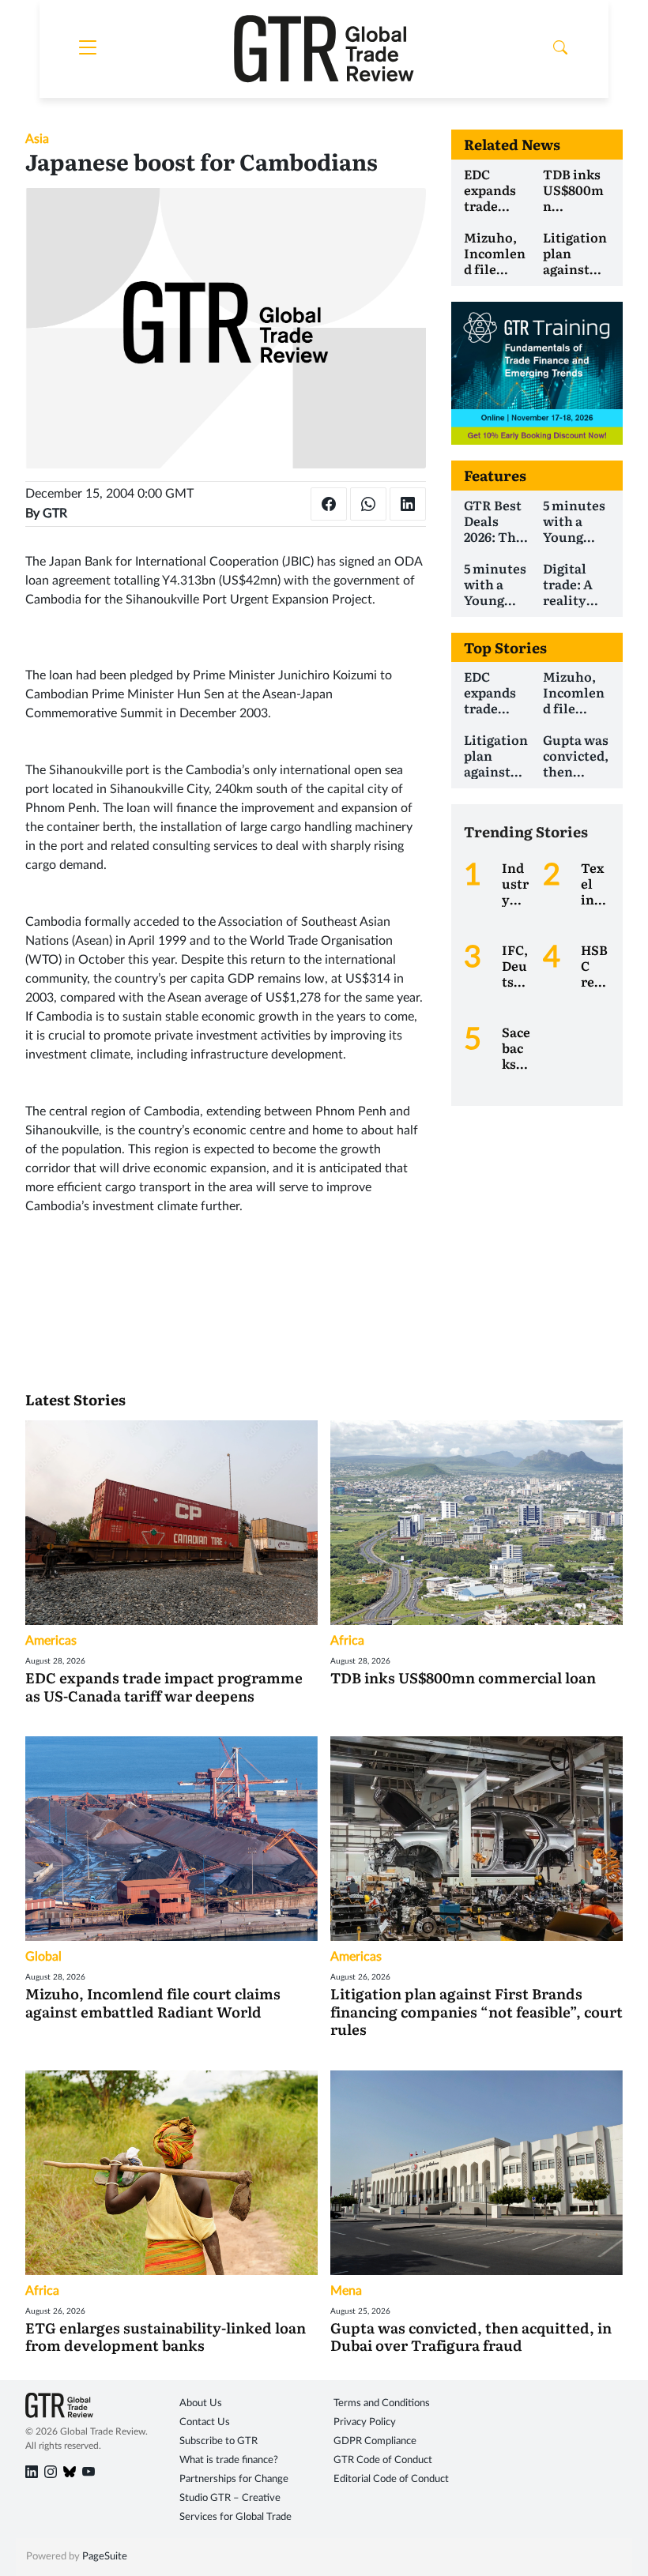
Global (43, 1957)
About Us (201, 2403)
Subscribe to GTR (219, 2441)
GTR (55, 513)
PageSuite (105, 2557)
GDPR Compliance (375, 2441)
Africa (347, 1641)
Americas (51, 1641)
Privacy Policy (365, 2422)
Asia (37, 139)
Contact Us (205, 2422)
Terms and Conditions (382, 2403)
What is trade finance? (229, 2460)
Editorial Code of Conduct (391, 2479)
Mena (346, 2291)
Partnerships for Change (234, 2479)
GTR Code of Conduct (383, 2460)
